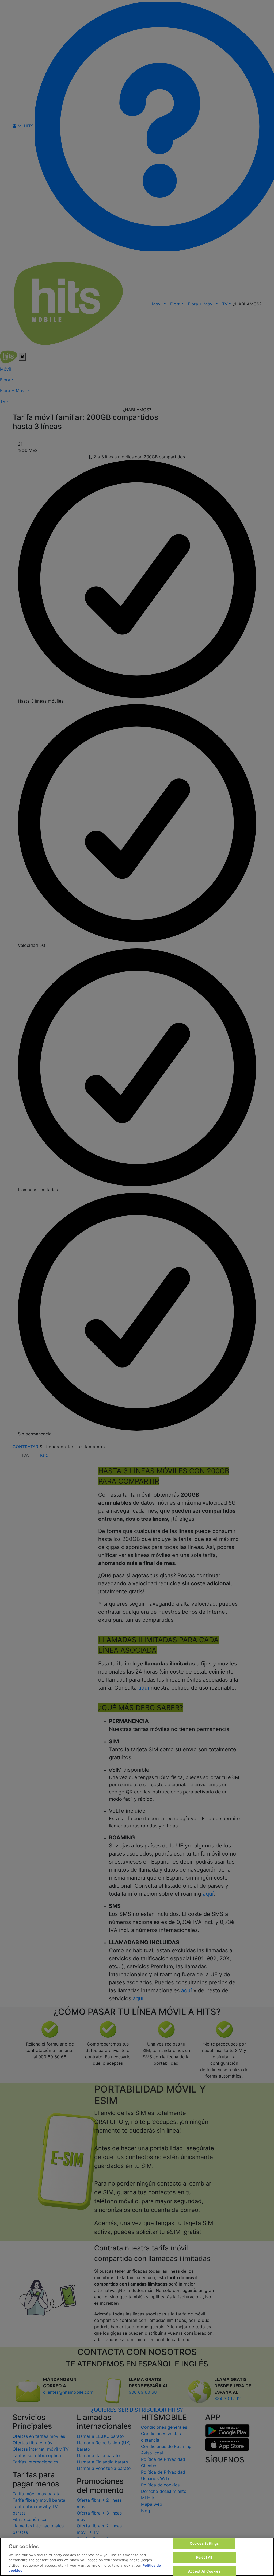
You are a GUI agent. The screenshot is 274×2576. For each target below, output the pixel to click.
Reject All (204, 2557)
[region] (137, 2557)
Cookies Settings (204, 2544)
